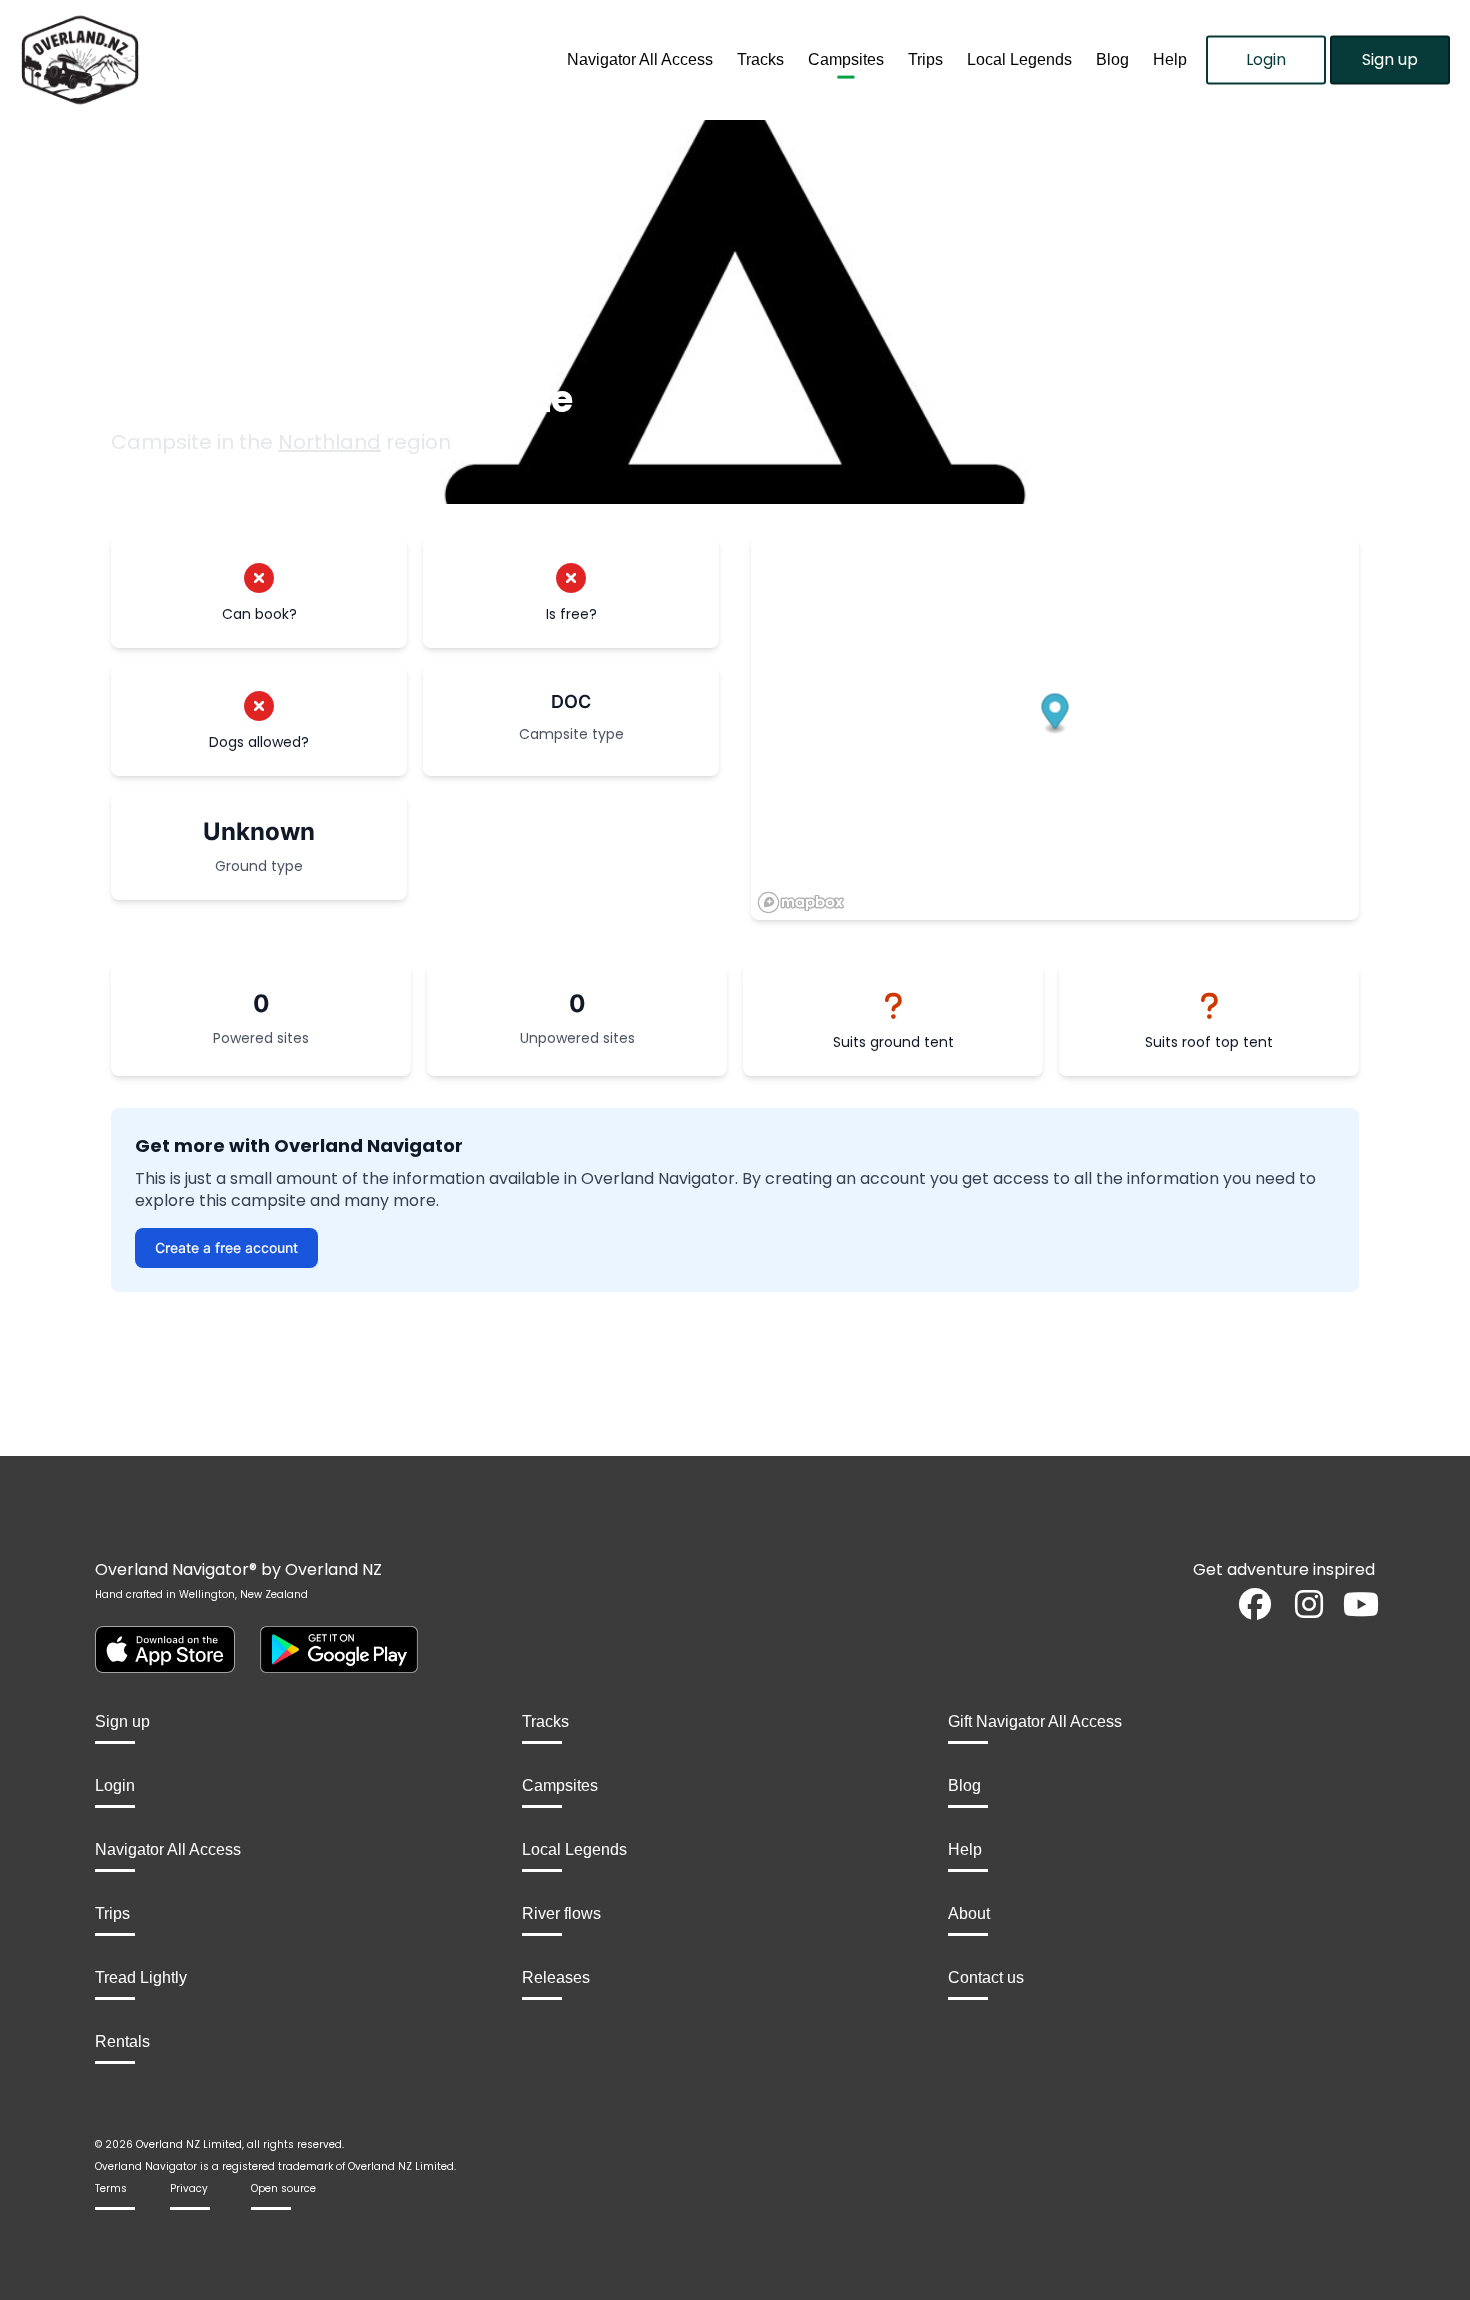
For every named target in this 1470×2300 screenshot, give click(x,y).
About (969, 1913)
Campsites (846, 59)
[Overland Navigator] (184, 60)
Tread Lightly (141, 1977)
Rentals (122, 2041)
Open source (283, 2188)
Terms (111, 2188)
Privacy (189, 2188)
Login (1266, 59)
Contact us (986, 1977)
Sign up (1390, 59)
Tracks (760, 59)
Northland (329, 442)
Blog (1112, 59)
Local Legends (1019, 59)
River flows (561, 1913)
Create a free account (226, 1247)
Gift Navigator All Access (1035, 1721)
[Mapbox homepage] (801, 902)
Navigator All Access (640, 59)
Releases (556, 1977)
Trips (925, 59)
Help (1170, 59)
